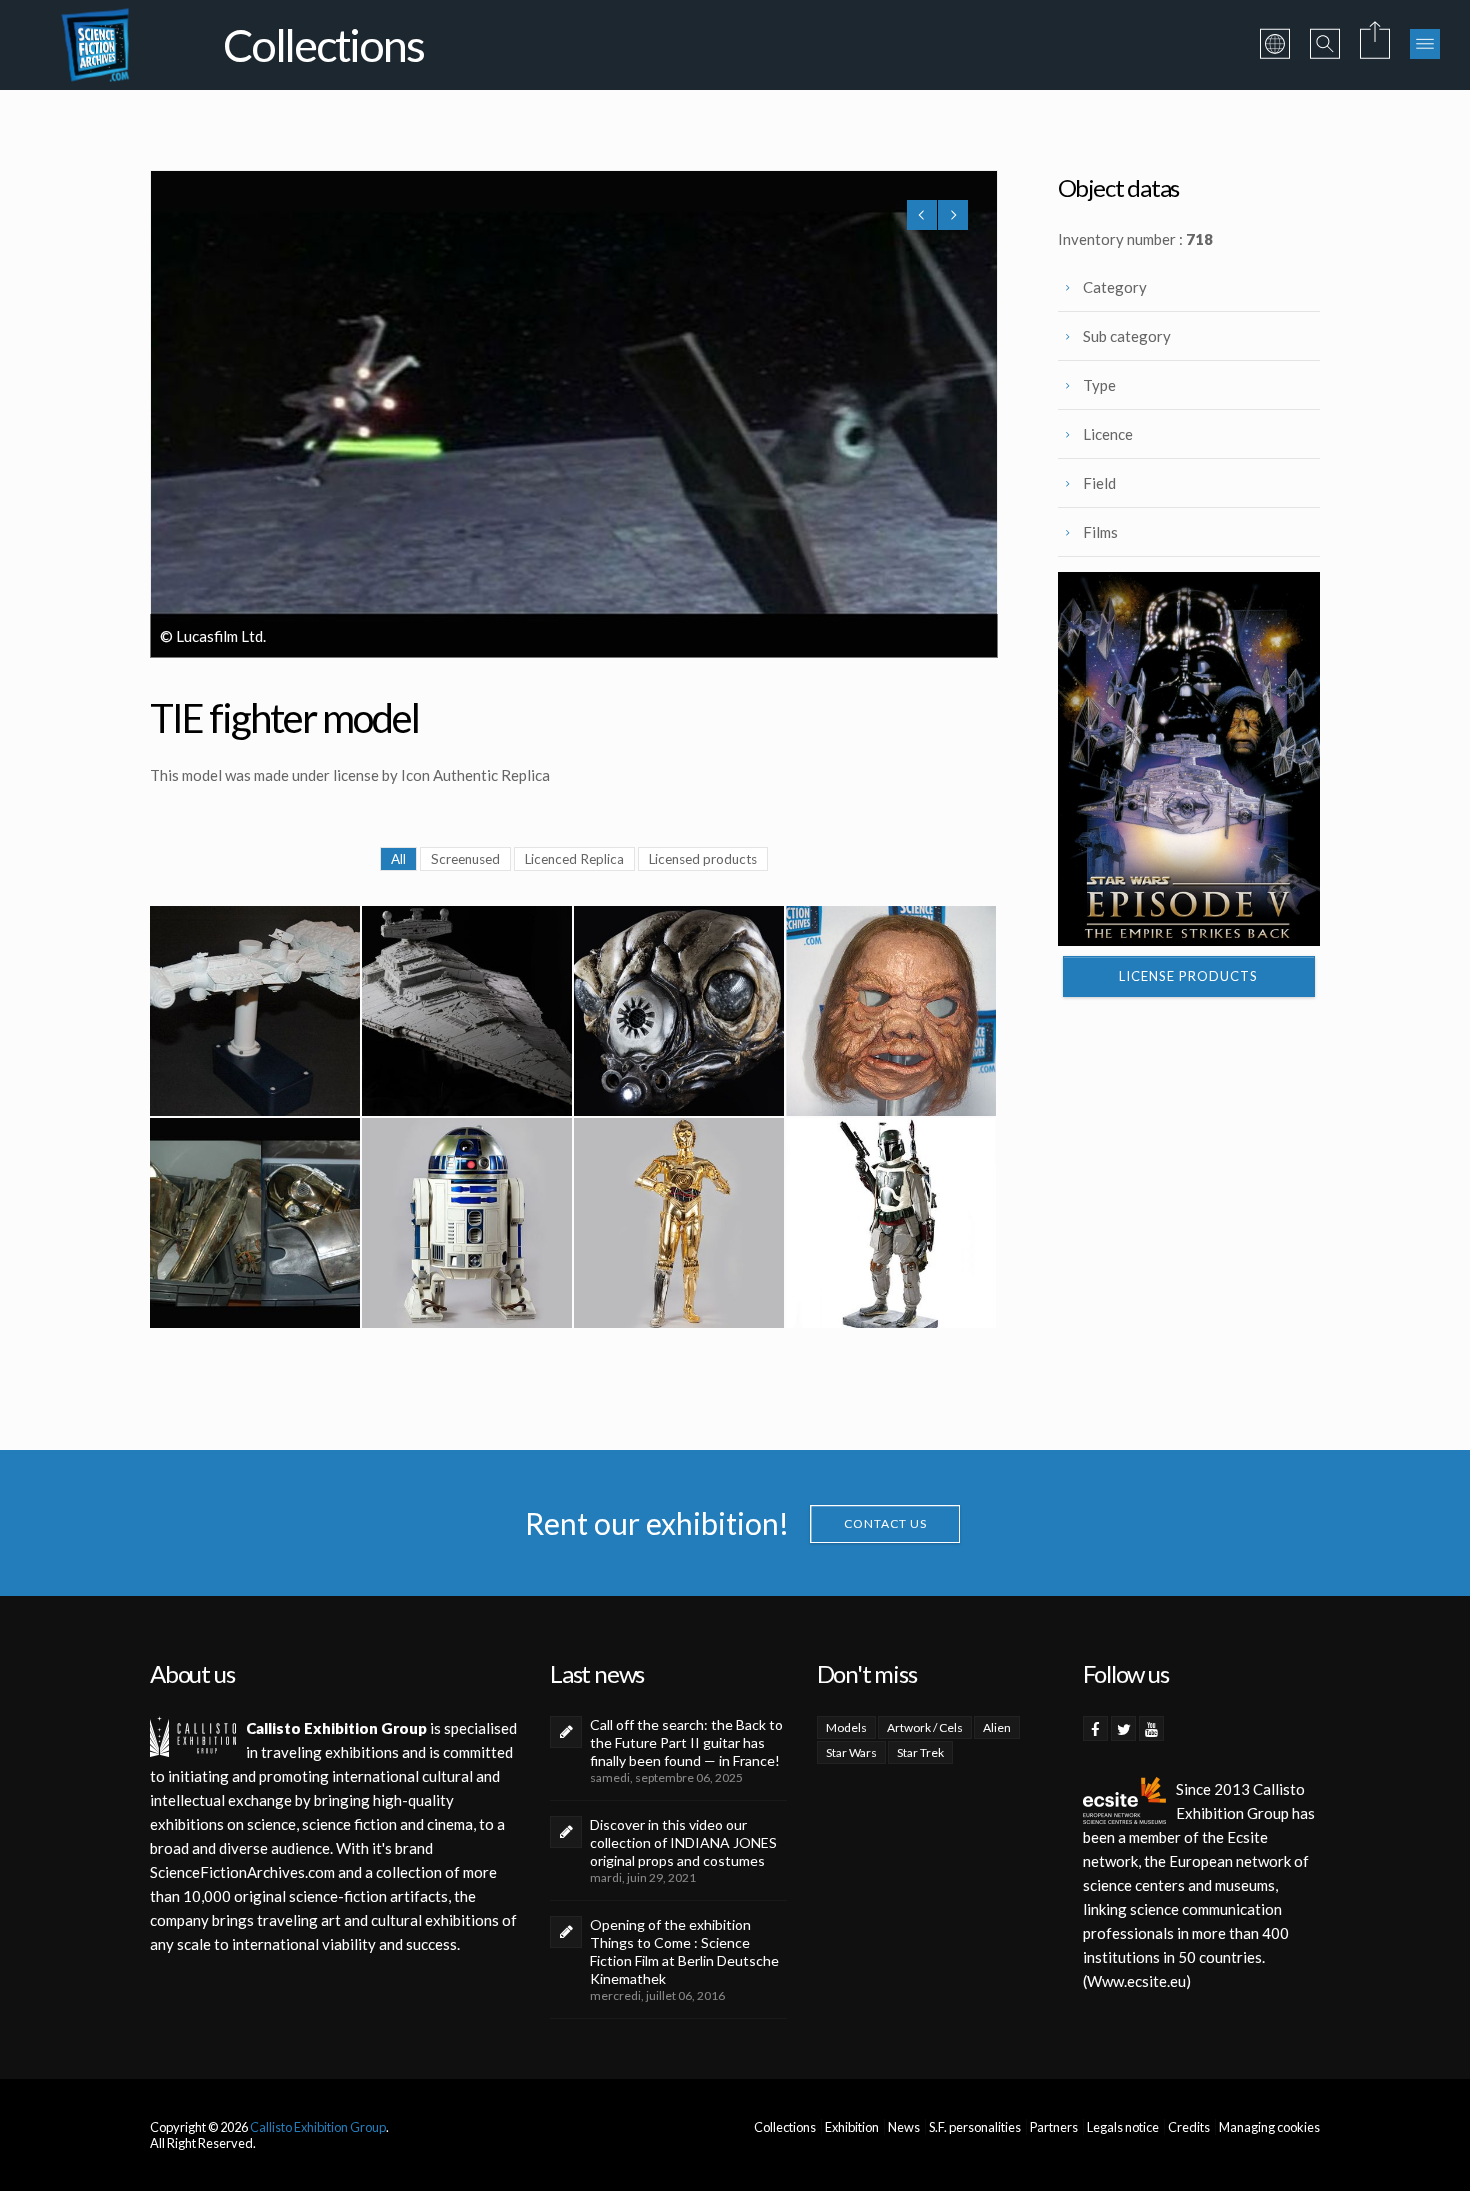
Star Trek (920, 1752)
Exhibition (852, 2127)
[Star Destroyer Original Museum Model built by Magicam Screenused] (467, 1011)
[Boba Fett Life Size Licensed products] (891, 1223)
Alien (997, 1727)
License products (1188, 976)
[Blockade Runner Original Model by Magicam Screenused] (255, 1011)
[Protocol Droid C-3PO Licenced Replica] (679, 1223)
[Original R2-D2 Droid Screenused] (467, 1223)
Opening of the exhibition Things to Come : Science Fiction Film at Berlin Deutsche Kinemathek (684, 1951)
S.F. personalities (975, 2127)
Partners (1054, 2127)
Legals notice (1123, 2127)
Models (846, 1727)
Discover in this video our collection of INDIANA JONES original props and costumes (683, 1842)
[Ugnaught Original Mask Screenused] (891, 1011)
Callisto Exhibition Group (318, 2127)
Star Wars (851, 1752)
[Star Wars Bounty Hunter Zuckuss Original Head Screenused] (679, 1011)
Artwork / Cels (925, 1727)
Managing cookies (1269, 2127)
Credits (1189, 2127)
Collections (785, 2127)
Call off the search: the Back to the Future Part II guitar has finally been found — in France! (686, 1742)
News (904, 2127)
